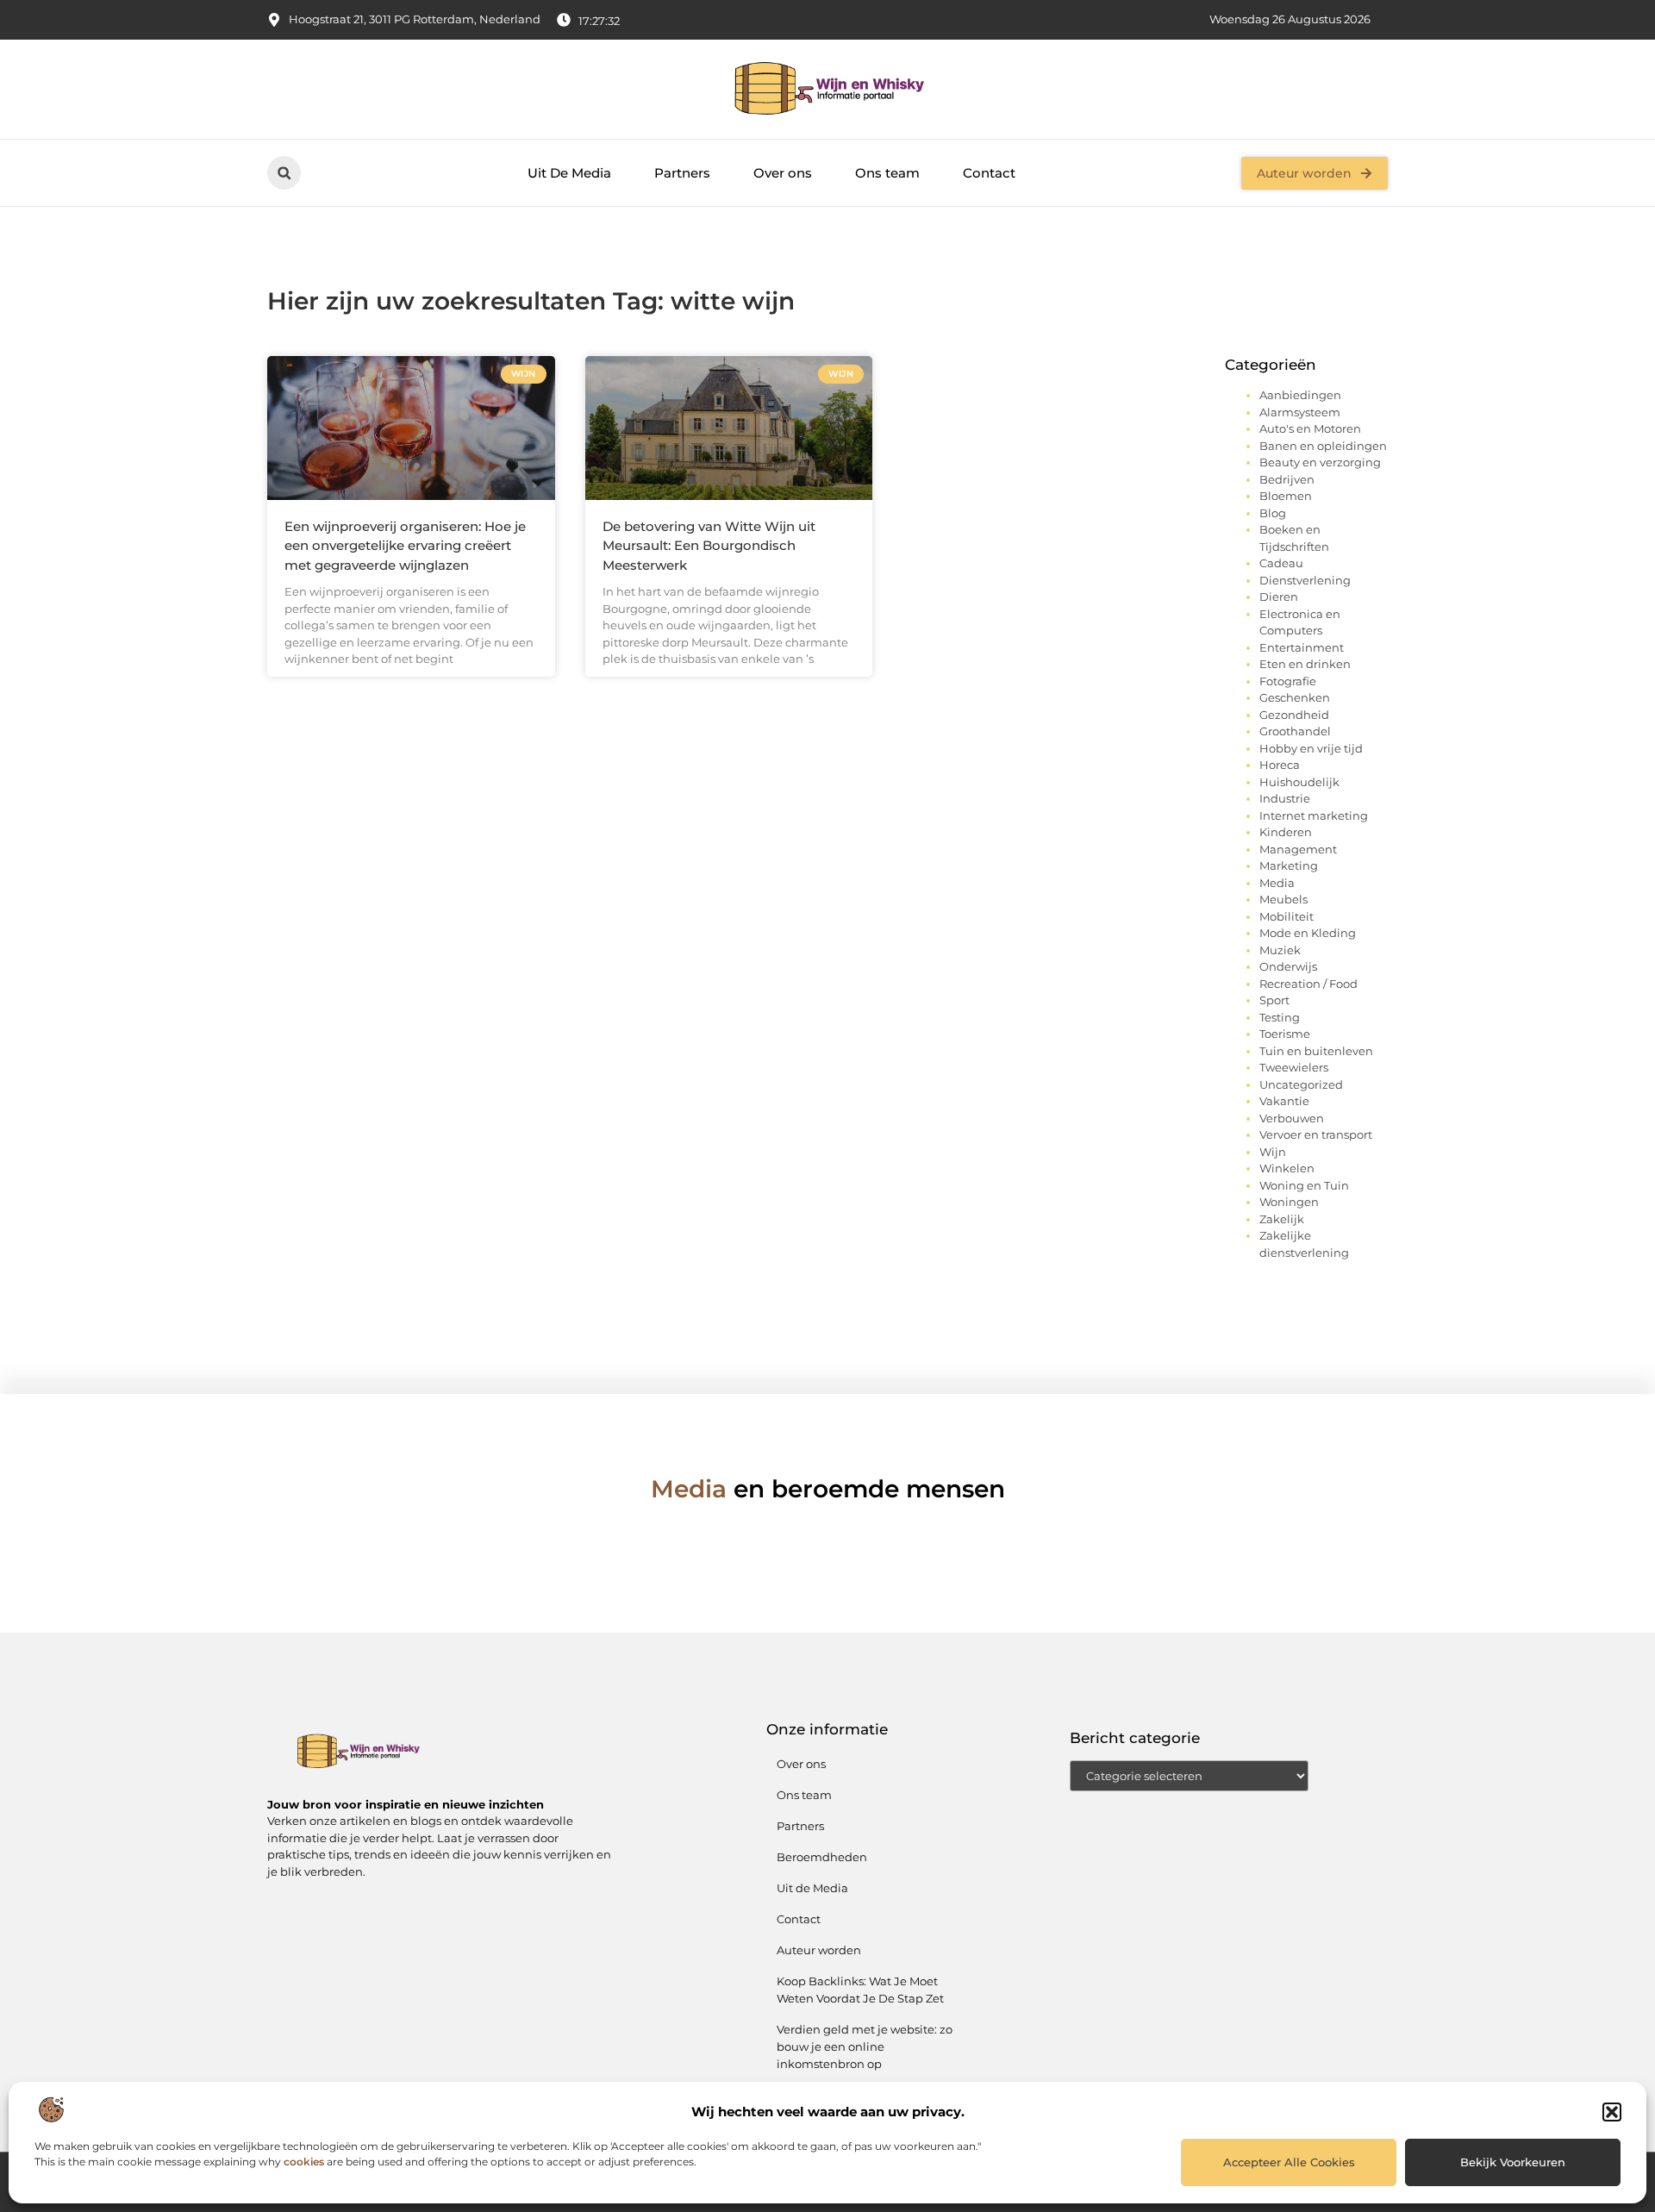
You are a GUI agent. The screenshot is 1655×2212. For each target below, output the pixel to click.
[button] (1612, 2112)
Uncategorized (1301, 1084)
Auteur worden (819, 1950)
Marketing (1289, 865)
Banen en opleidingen (1323, 446)
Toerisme (1285, 1034)
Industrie (1285, 798)
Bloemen (1286, 496)
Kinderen (1286, 832)
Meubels (1283, 899)
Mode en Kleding (1308, 933)
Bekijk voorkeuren (1513, 2162)
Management (1298, 849)
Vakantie (1284, 1101)
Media (1277, 883)
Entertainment (1302, 647)
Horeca (1280, 765)
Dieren (1279, 597)
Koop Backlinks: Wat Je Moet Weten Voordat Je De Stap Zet (860, 1990)
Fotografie (1288, 681)
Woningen (1289, 1202)
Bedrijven (1287, 479)
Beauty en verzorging (1320, 462)
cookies (304, 2162)
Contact (989, 173)
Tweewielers (1294, 1067)
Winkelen (1287, 1168)
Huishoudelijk (1299, 782)
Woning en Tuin (1304, 1185)
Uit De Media (569, 173)
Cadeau (1281, 563)
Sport (1274, 1000)
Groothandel (1295, 731)
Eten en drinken (1305, 664)
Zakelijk (1282, 1219)
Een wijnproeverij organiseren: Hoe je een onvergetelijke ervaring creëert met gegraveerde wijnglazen (405, 546)
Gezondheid (1294, 715)
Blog (1273, 513)
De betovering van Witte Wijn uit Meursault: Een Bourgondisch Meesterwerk (709, 546)
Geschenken (1295, 697)
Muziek (1280, 950)
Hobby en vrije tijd (1311, 748)
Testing (1280, 1017)
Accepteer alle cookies (1289, 2162)
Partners (682, 173)
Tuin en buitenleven (1316, 1051)
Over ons (783, 173)
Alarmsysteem (1300, 412)
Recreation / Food (1308, 984)
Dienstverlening (1305, 580)
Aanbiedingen (1300, 395)
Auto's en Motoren (1310, 428)
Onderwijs (1288, 966)
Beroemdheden (822, 1857)
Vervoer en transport (1316, 1134)
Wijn (1273, 1152)
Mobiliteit (1287, 916)
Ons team (887, 173)
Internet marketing (1314, 815)
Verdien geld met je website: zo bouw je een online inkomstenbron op (865, 2046)
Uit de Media (812, 1888)
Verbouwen (1292, 1118)
